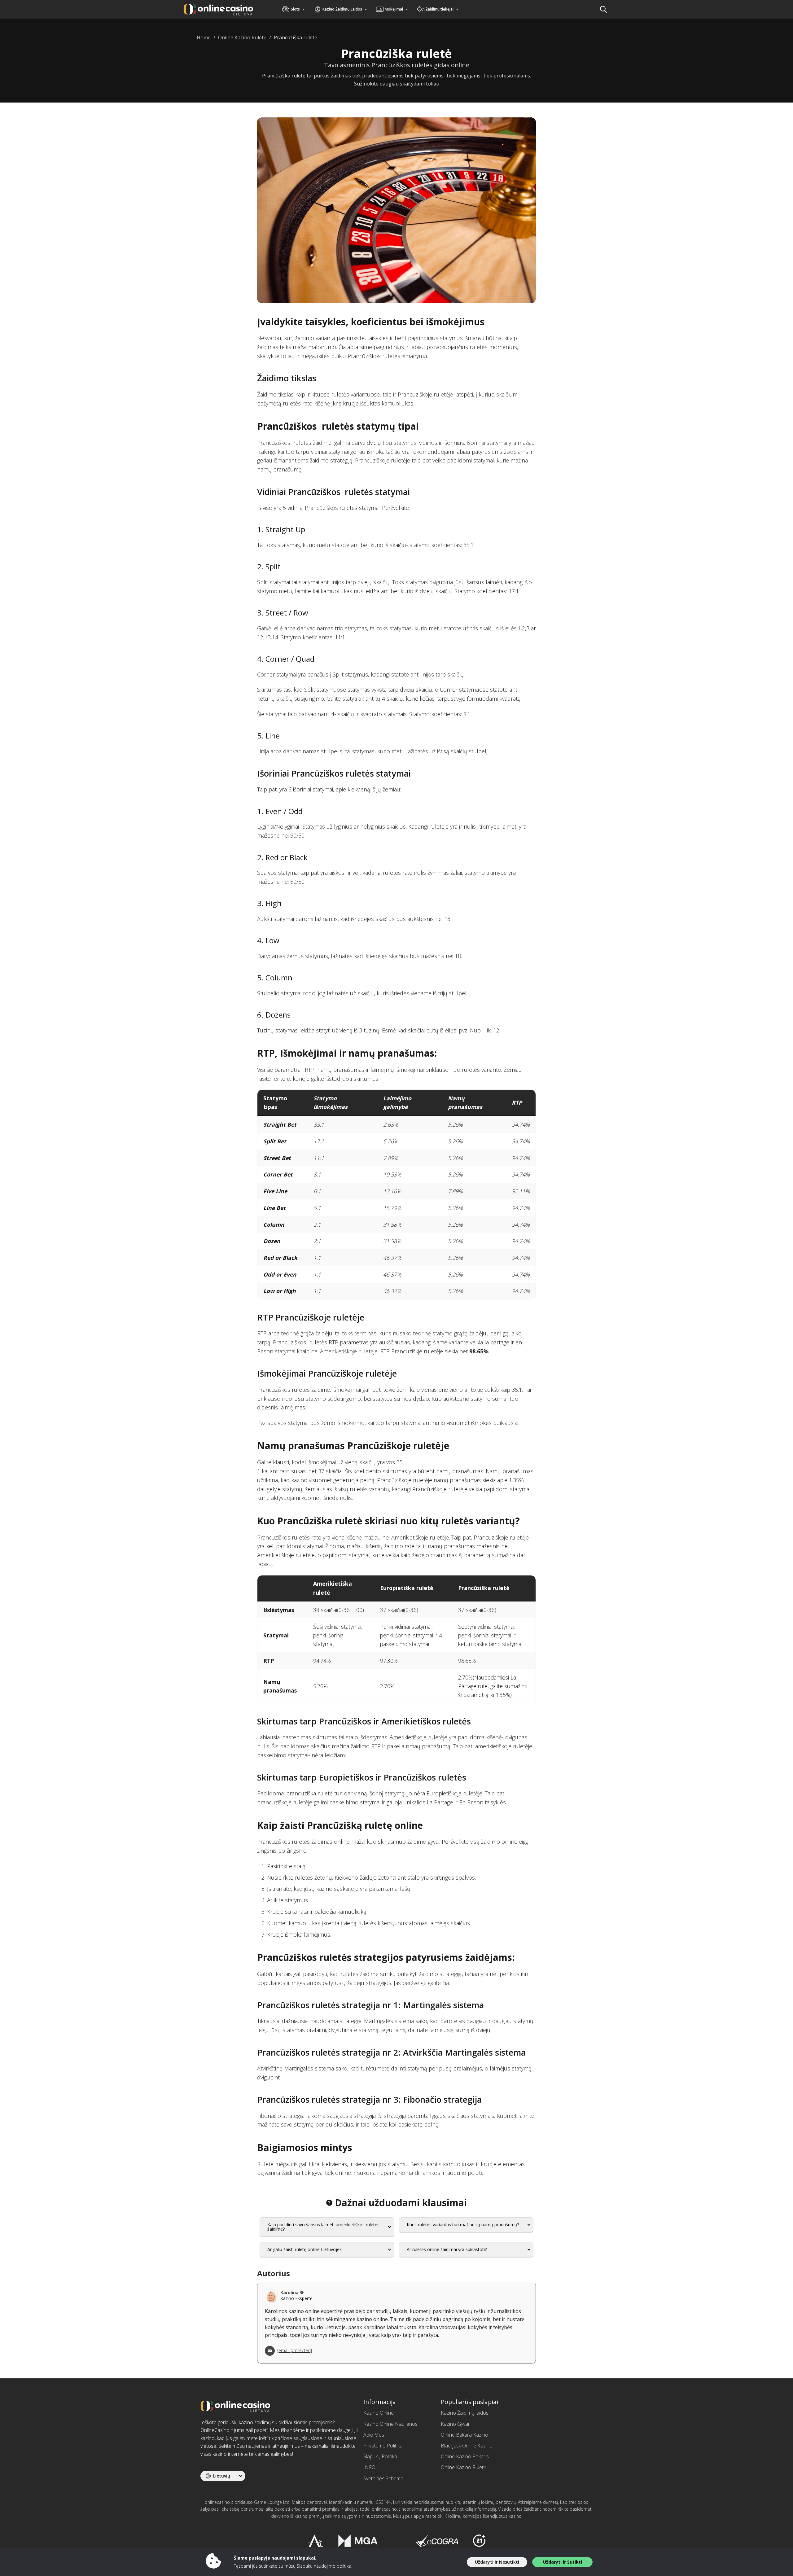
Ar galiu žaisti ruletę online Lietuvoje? (304, 2249)
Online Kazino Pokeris (465, 2456)
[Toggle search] (603, 9)
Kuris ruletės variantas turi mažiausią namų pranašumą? (463, 2225)
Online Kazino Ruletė (464, 2467)
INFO (369, 2467)
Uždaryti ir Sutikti (563, 2562)
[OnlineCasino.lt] (218, 9)
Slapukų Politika (380, 2456)
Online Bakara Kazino (464, 2435)
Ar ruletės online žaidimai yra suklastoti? (447, 2249)
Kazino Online (379, 2413)
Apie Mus (374, 2435)
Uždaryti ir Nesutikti (497, 2562)
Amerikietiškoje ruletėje (419, 1737)
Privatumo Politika (383, 2446)
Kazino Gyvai (455, 2424)
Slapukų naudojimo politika (324, 2566)
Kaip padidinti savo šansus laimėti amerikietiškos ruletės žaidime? (323, 2227)
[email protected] (295, 2350)
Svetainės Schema (383, 2478)
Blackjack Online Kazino (467, 2446)
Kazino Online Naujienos (390, 2424)
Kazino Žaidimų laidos (465, 2413)
